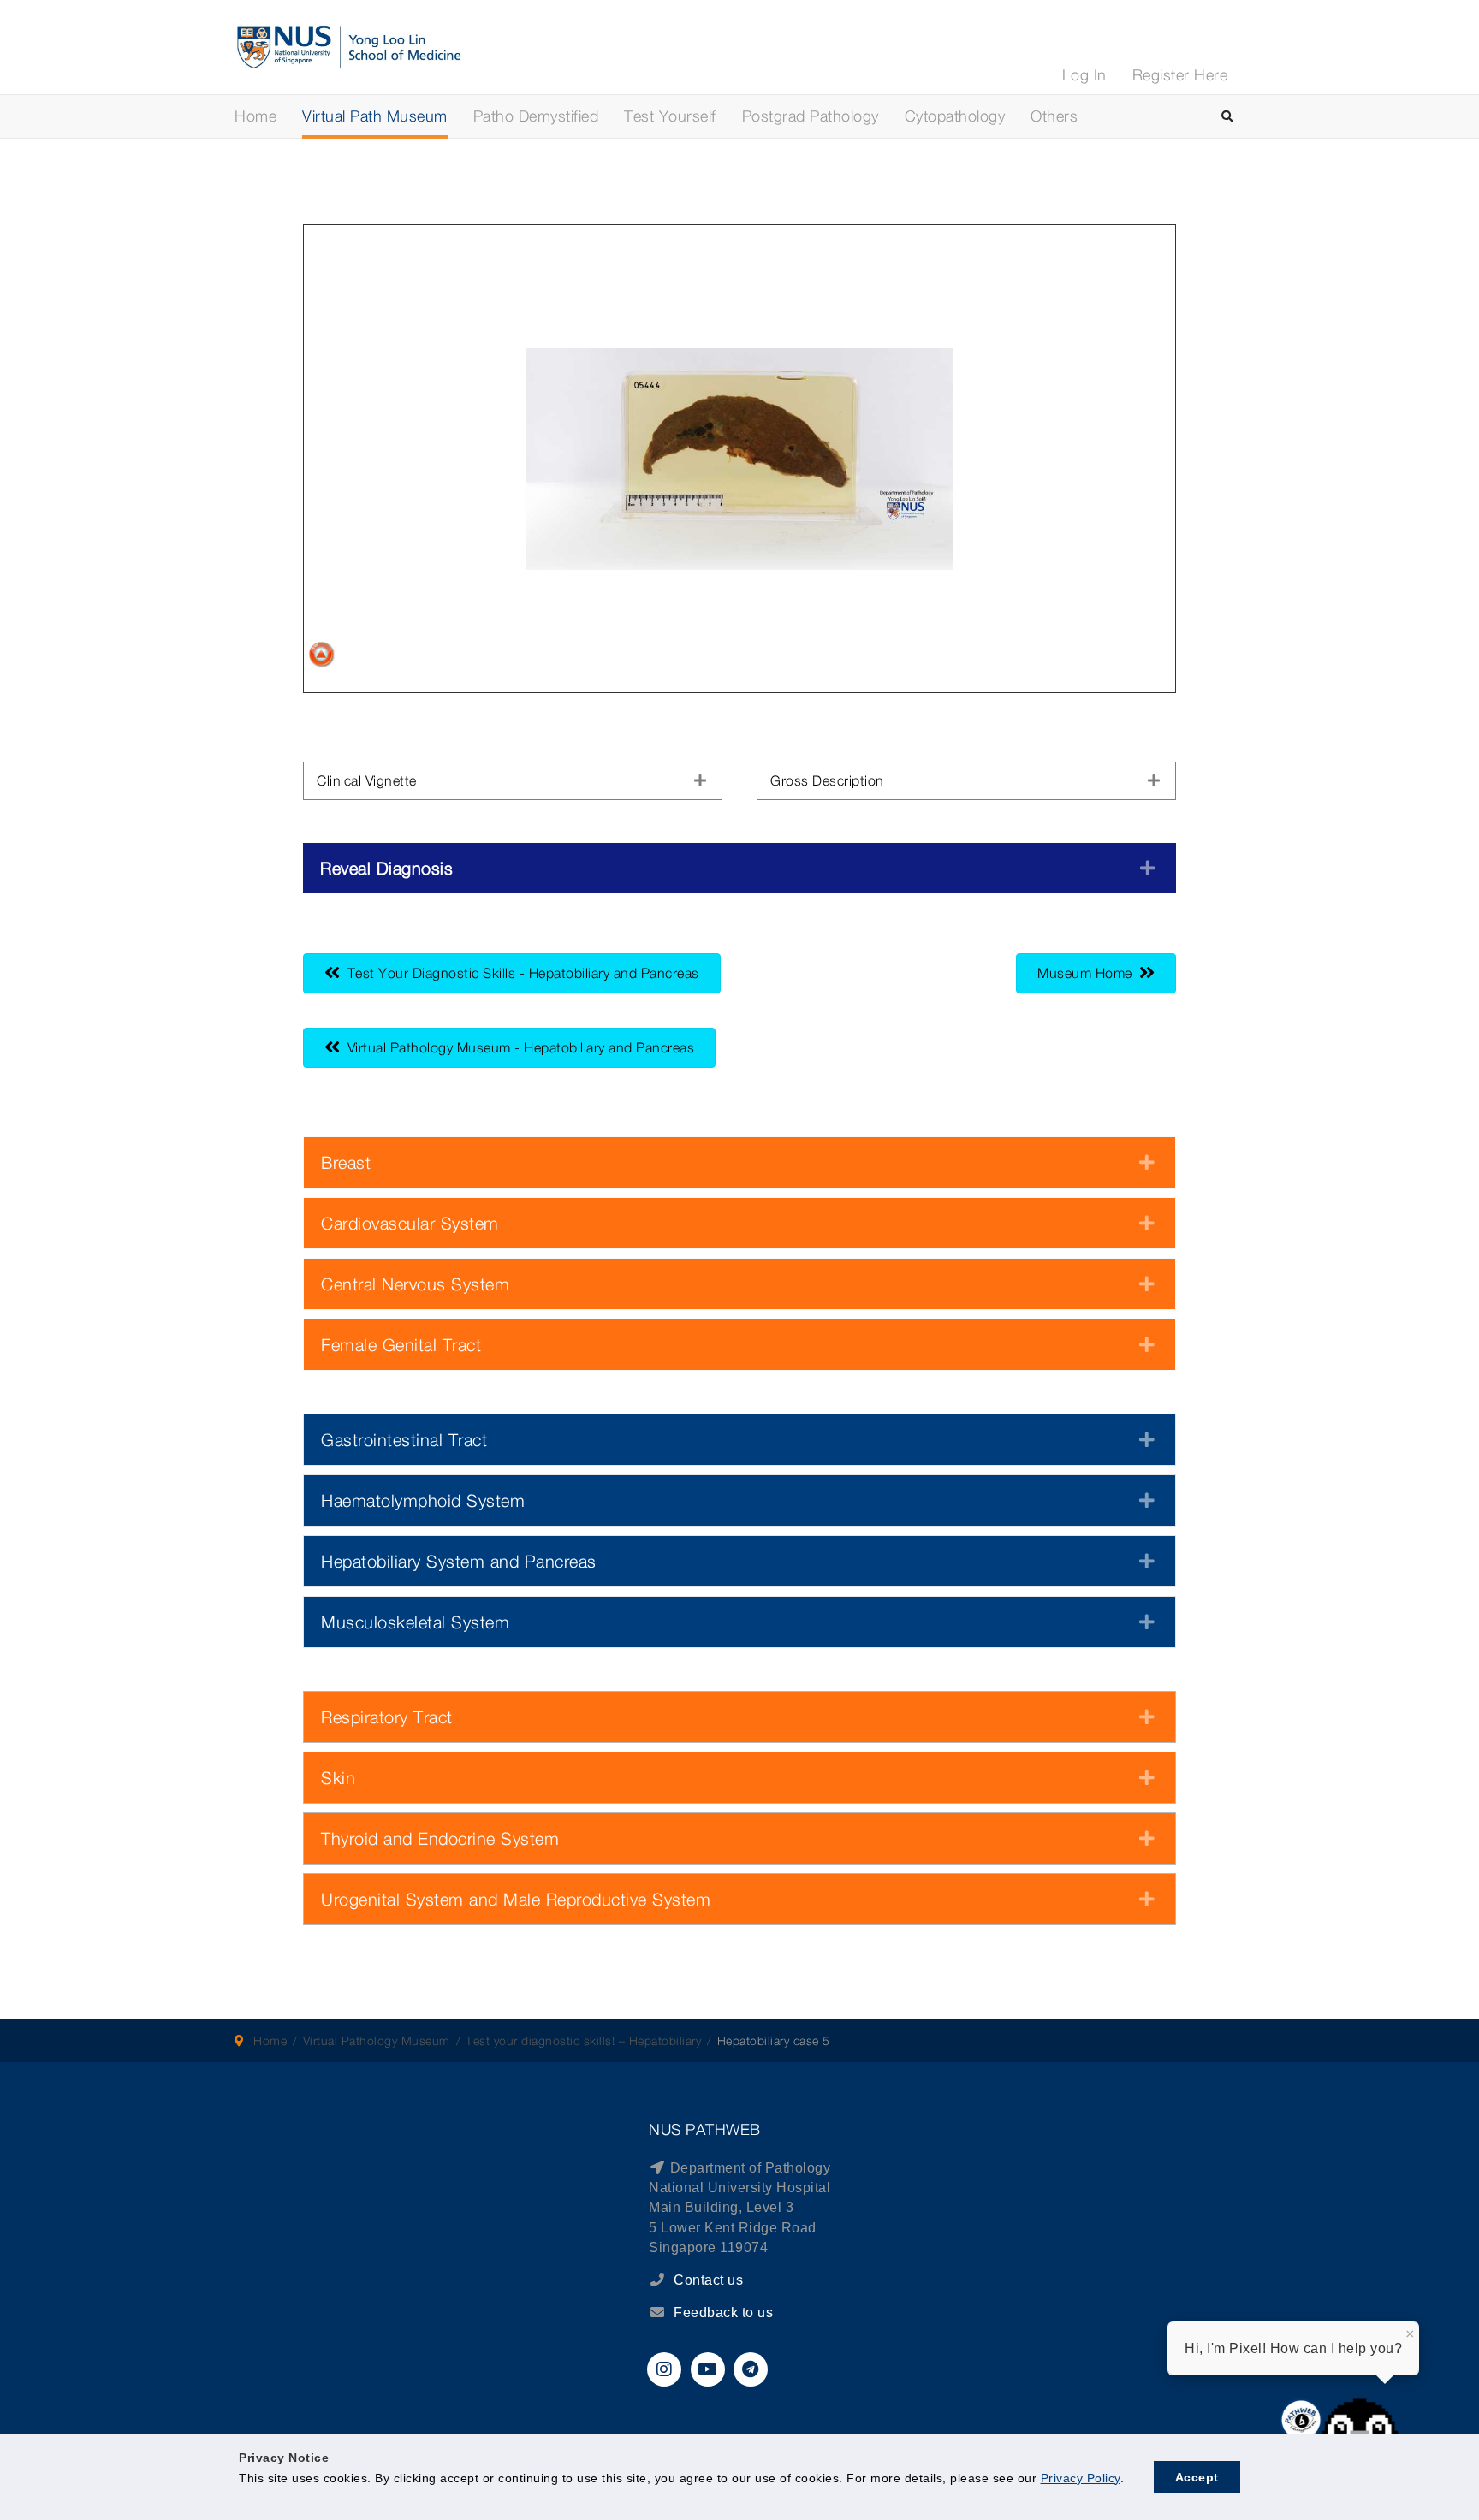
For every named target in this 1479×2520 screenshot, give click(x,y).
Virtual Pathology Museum (377, 2040)
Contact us (707, 2280)
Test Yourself (670, 116)
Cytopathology (955, 116)
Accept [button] (1197, 2477)
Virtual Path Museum (375, 116)
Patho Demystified (536, 116)
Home (255, 116)
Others (1054, 116)
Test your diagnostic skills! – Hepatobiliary (583, 2040)
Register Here (1180, 75)
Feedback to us (723, 2312)
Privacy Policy (1081, 2478)
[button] (513, 781)
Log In (1084, 75)
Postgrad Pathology (811, 116)
